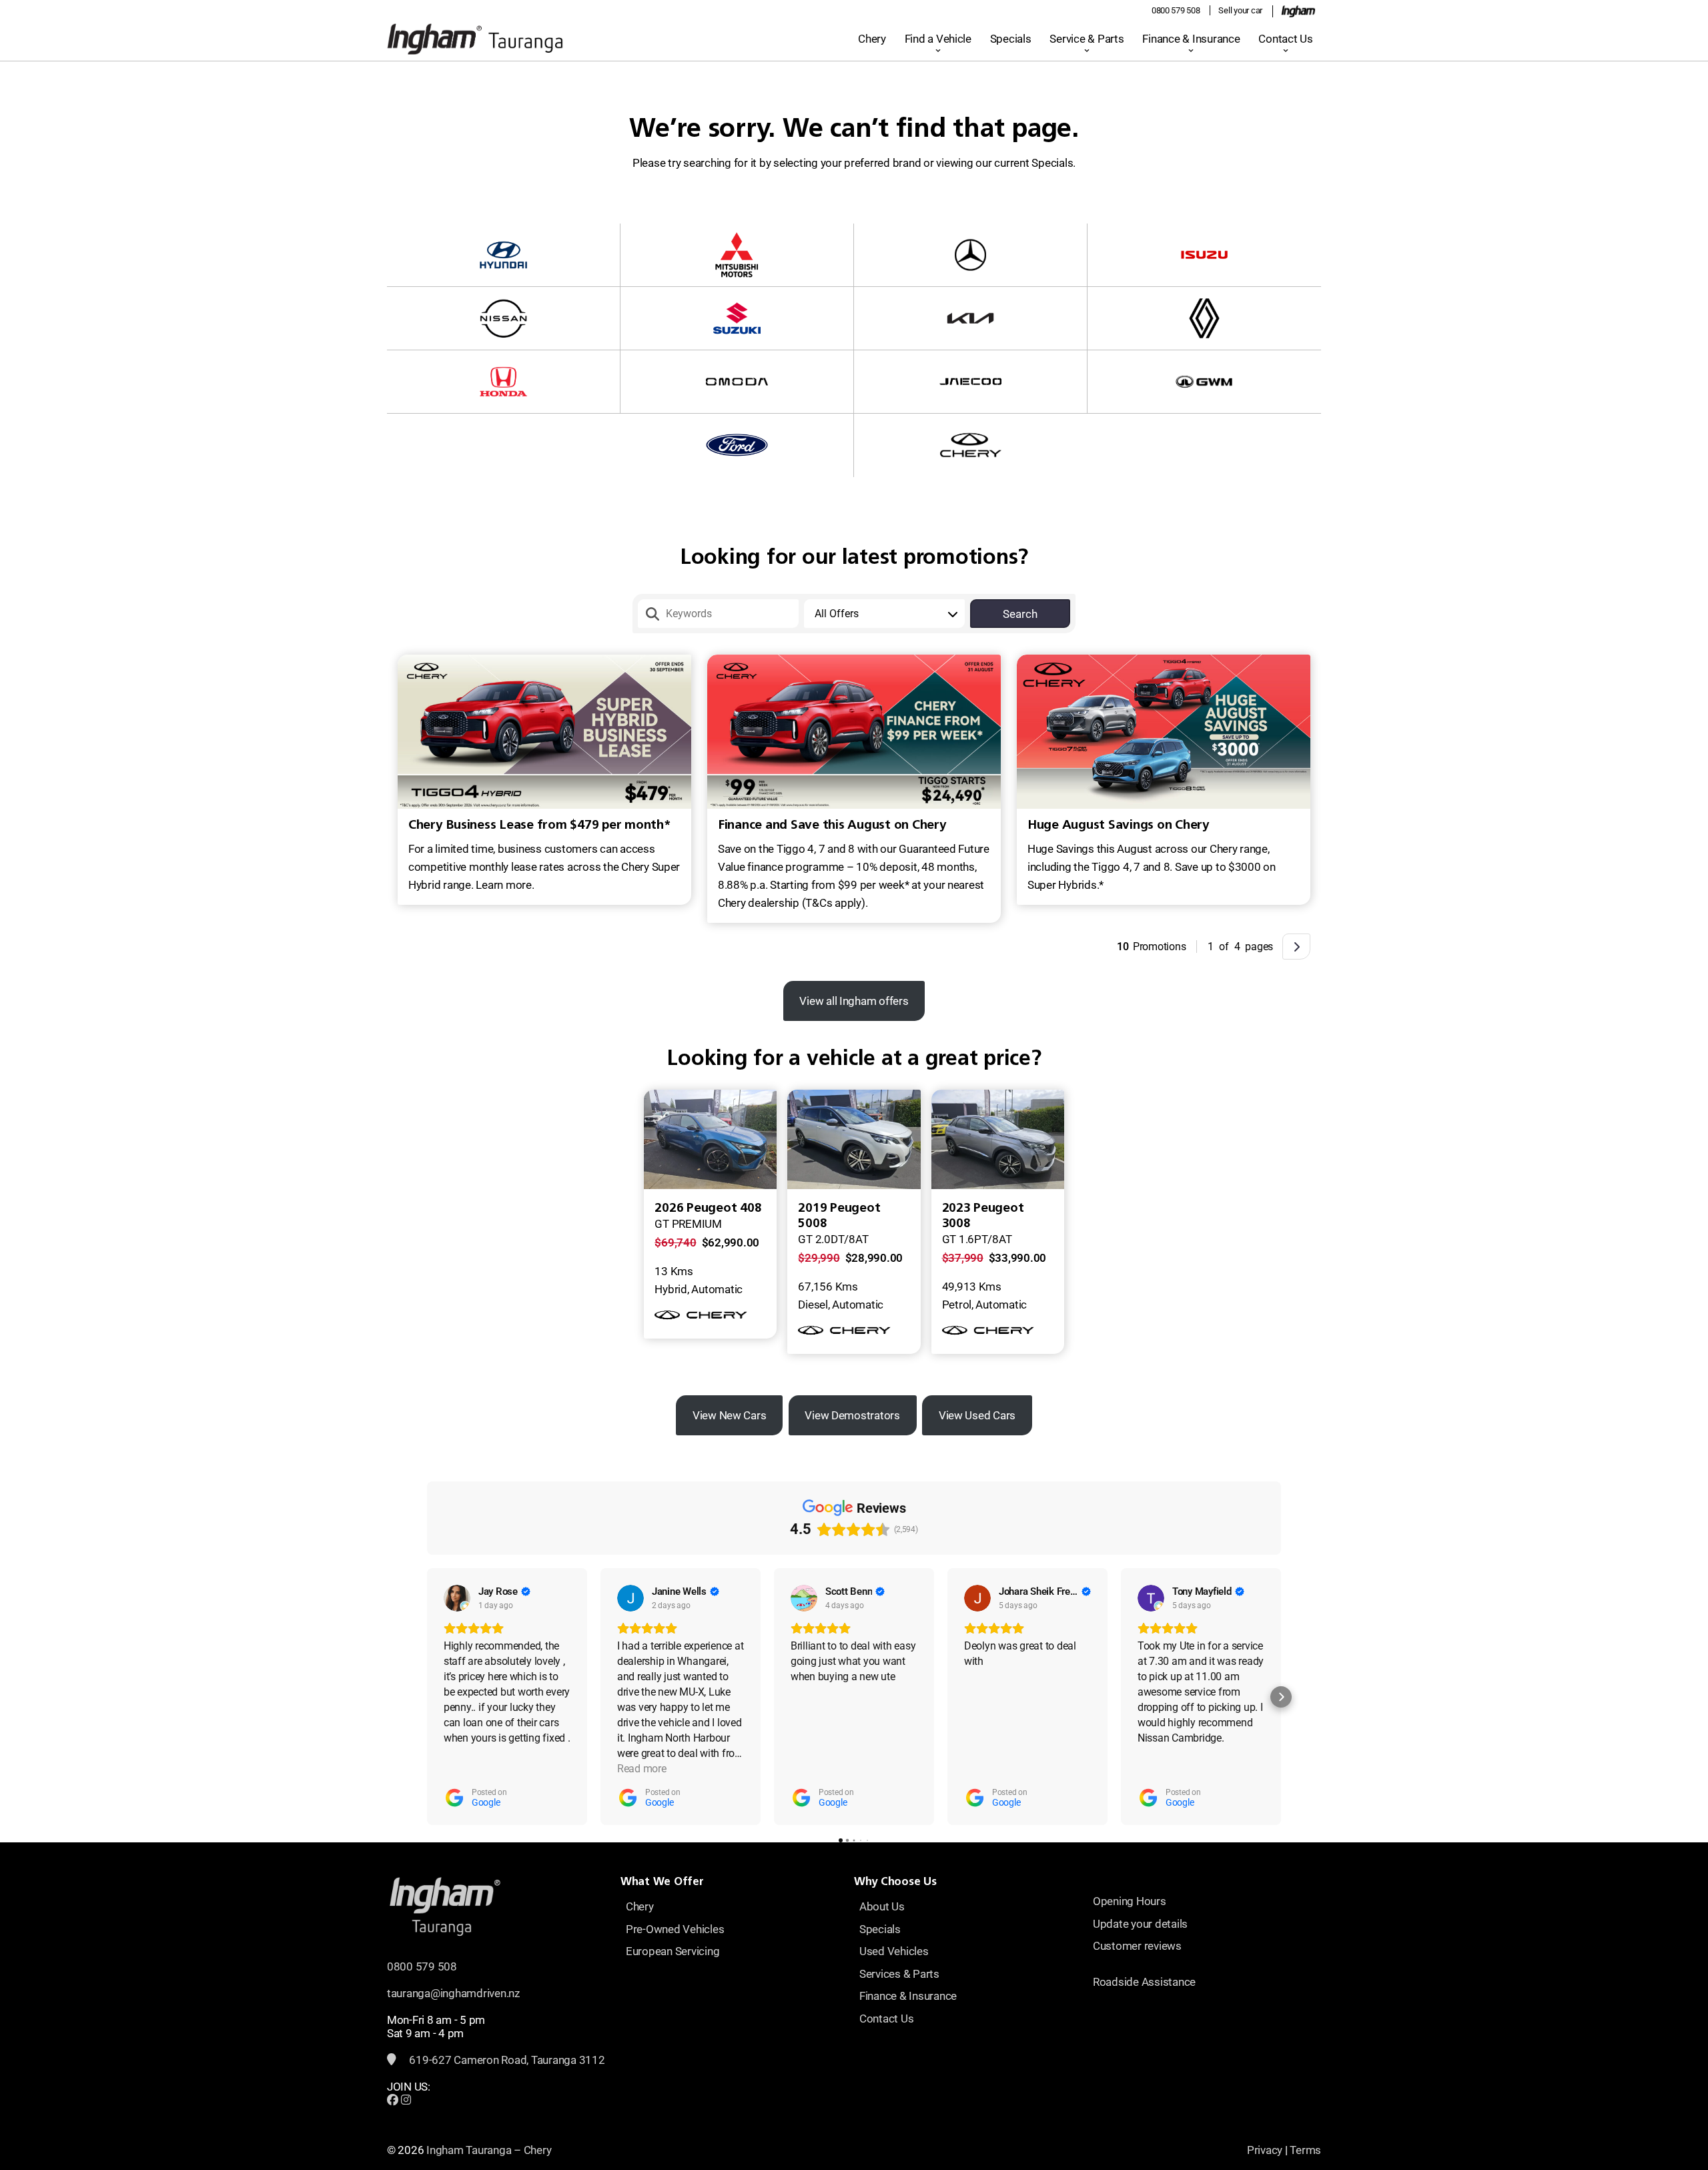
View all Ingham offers (854, 1001)
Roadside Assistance (1144, 1982)
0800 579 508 (1176, 10)
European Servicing (673, 1951)
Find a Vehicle (938, 39)
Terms (1305, 2150)
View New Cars (730, 1415)
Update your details (1140, 1924)
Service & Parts (1087, 39)
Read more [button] (642, 1769)
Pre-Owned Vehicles (675, 1929)
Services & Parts (899, 1974)
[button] (427, 1697)
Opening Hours (1130, 1901)
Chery (872, 39)
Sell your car (1240, 10)
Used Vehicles (894, 1951)
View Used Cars (977, 1415)
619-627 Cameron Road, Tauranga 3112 (506, 2060)
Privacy (1265, 2150)
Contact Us (1285, 39)
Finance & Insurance (1191, 39)
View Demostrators (852, 1415)
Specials (1011, 39)
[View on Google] (457, 1598)
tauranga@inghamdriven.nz (453, 1993)
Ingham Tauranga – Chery (489, 2150)
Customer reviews (1137, 1946)
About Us (882, 1906)
